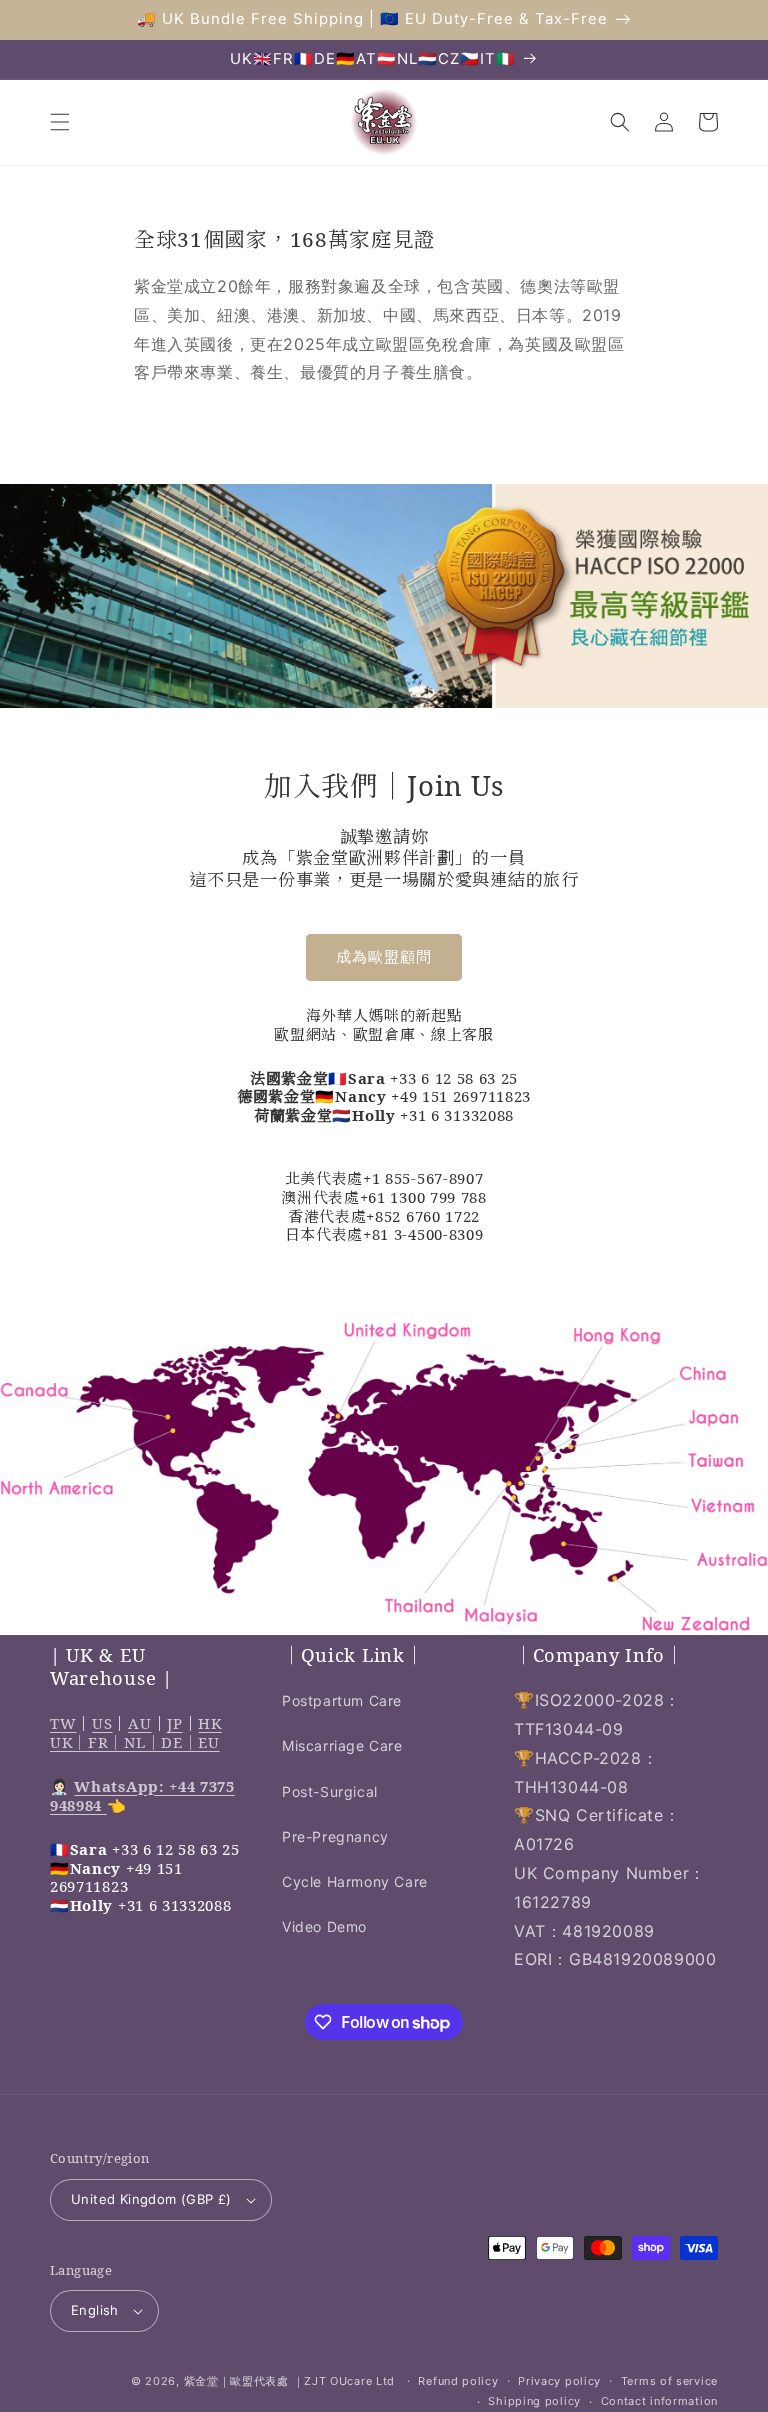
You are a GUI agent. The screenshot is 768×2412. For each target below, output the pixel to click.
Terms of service (669, 2381)
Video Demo (324, 1926)
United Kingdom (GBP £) (151, 2199)
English (95, 2310)
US (102, 1723)
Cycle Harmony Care (355, 1881)
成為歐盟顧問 (384, 956)
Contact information (659, 2401)
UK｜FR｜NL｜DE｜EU (135, 1742)
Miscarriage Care (342, 1745)
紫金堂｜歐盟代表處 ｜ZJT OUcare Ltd (290, 2381)
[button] (60, 122)
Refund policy (458, 2381)
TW (63, 1723)
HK (209, 1723)
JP (174, 1723)
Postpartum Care (342, 1700)
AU (139, 1723)
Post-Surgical (330, 1791)
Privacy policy (559, 2381)
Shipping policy (534, 2401)
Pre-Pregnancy (335, 1836)
